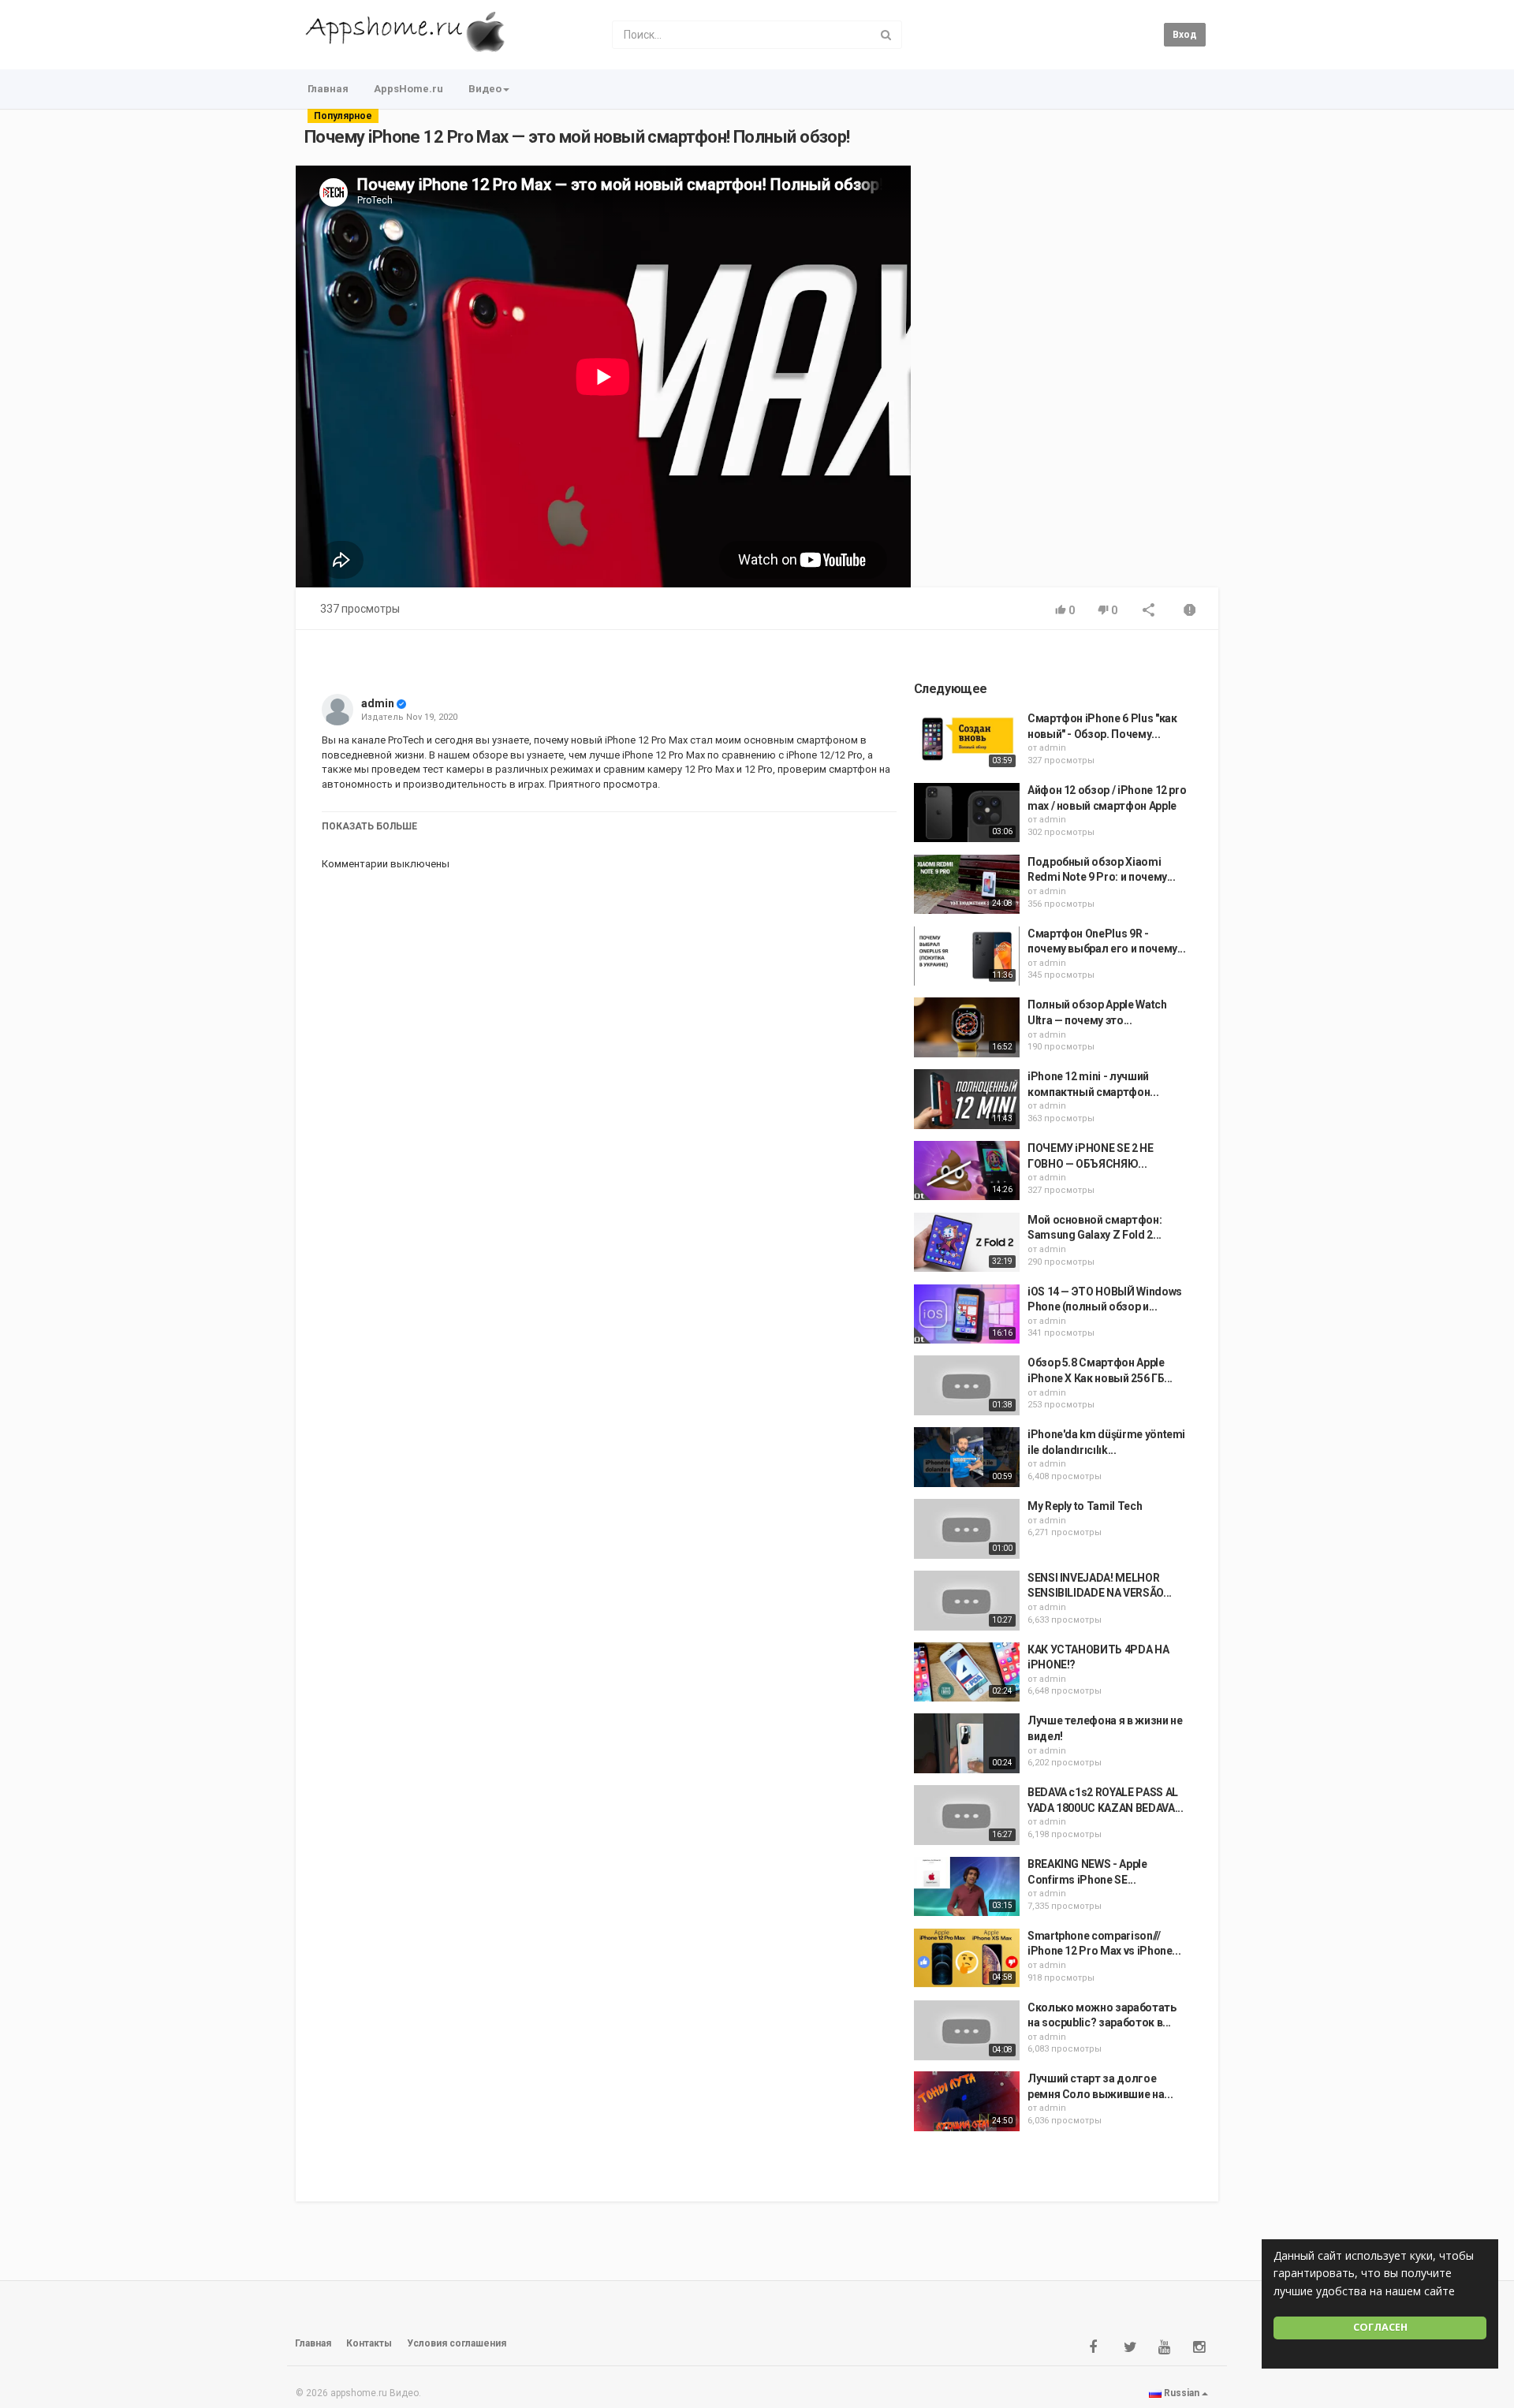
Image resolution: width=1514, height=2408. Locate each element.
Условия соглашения (457, 2343)
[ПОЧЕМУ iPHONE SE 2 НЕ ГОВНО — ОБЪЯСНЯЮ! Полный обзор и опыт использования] (967, 1171)
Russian (1182, 2393)
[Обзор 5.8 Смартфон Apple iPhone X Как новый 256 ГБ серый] (967, 1385)
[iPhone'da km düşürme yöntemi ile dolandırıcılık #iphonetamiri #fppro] (967, 1457)
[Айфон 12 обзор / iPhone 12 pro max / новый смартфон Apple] (967, 813)
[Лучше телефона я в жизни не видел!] (967, 1743)
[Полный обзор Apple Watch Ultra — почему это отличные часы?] (967, 1027)
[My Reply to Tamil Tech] (967, 1529)
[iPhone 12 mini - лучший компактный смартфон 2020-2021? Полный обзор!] (967, 1099)
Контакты (369, 2343)
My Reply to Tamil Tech (1085, 1506)
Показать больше (369, 826)
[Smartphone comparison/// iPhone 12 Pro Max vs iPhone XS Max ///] (967, 1959)
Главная (328, 89)
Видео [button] (485, 89)
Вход (1185, 35)
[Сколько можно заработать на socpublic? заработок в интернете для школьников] (967, 2030)
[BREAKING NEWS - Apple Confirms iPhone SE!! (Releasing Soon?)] (967, 1887)
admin (378, 703)
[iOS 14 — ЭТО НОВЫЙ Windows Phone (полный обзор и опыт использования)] (967, 1314)
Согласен (1380, 2327)
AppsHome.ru (408, 89)
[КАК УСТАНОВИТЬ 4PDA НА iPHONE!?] (967, 1672)
